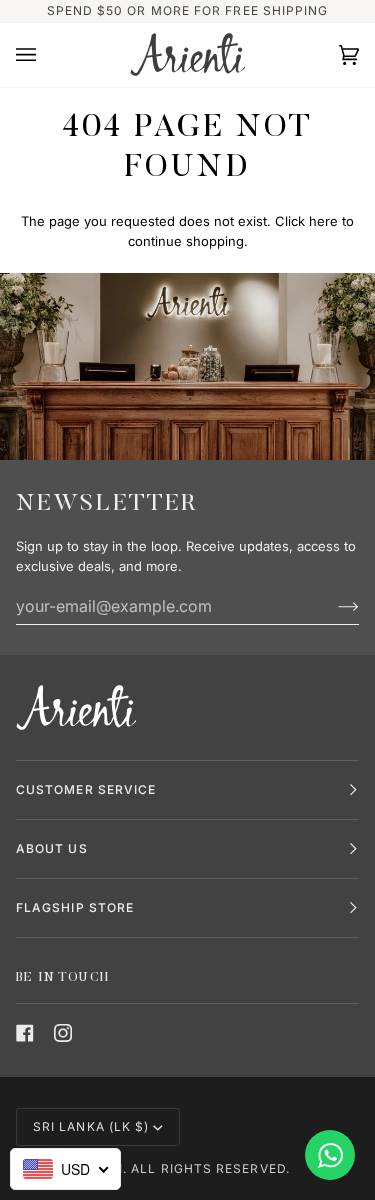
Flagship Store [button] (75, 907)
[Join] (332, 606)
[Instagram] (63, 1033)
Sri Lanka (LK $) (91, 1126)
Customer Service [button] (86, 789)
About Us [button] (52, 848)
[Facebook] (25, 1033)
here (323, 221)
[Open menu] (46, 55)
